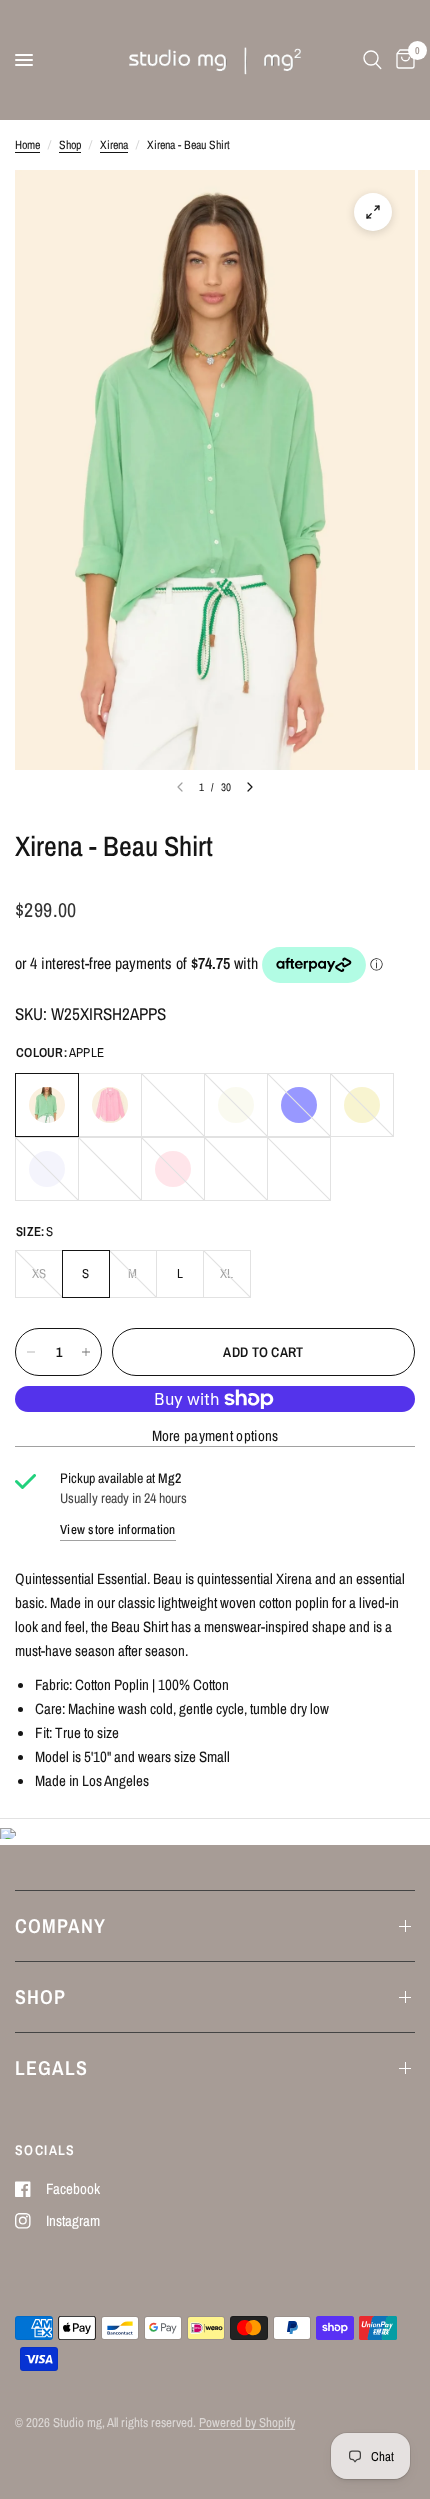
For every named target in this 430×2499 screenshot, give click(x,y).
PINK (173, 1169)
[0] (402, 60)
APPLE (47, 1105)
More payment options (215, 1435)
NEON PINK (110, 1105)
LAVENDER (47, 1169)
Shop (70, 145)
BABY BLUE (173, 1105)
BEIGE (236, 1105)
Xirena (114, 145)
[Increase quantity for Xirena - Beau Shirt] (86, 1352)
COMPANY (60, 1925)
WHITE (299, 1169)
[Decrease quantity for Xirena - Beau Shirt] (31, 1352)
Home (27, 145)
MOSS (110, 1169)
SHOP (40, 1996)
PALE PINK (236, 1169)
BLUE (299, 1105)
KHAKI (362, 1105)
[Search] (372, 60)
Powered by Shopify (247, 2422)
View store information (118, 1529)
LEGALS (51, 2067)
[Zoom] (373, 212)
